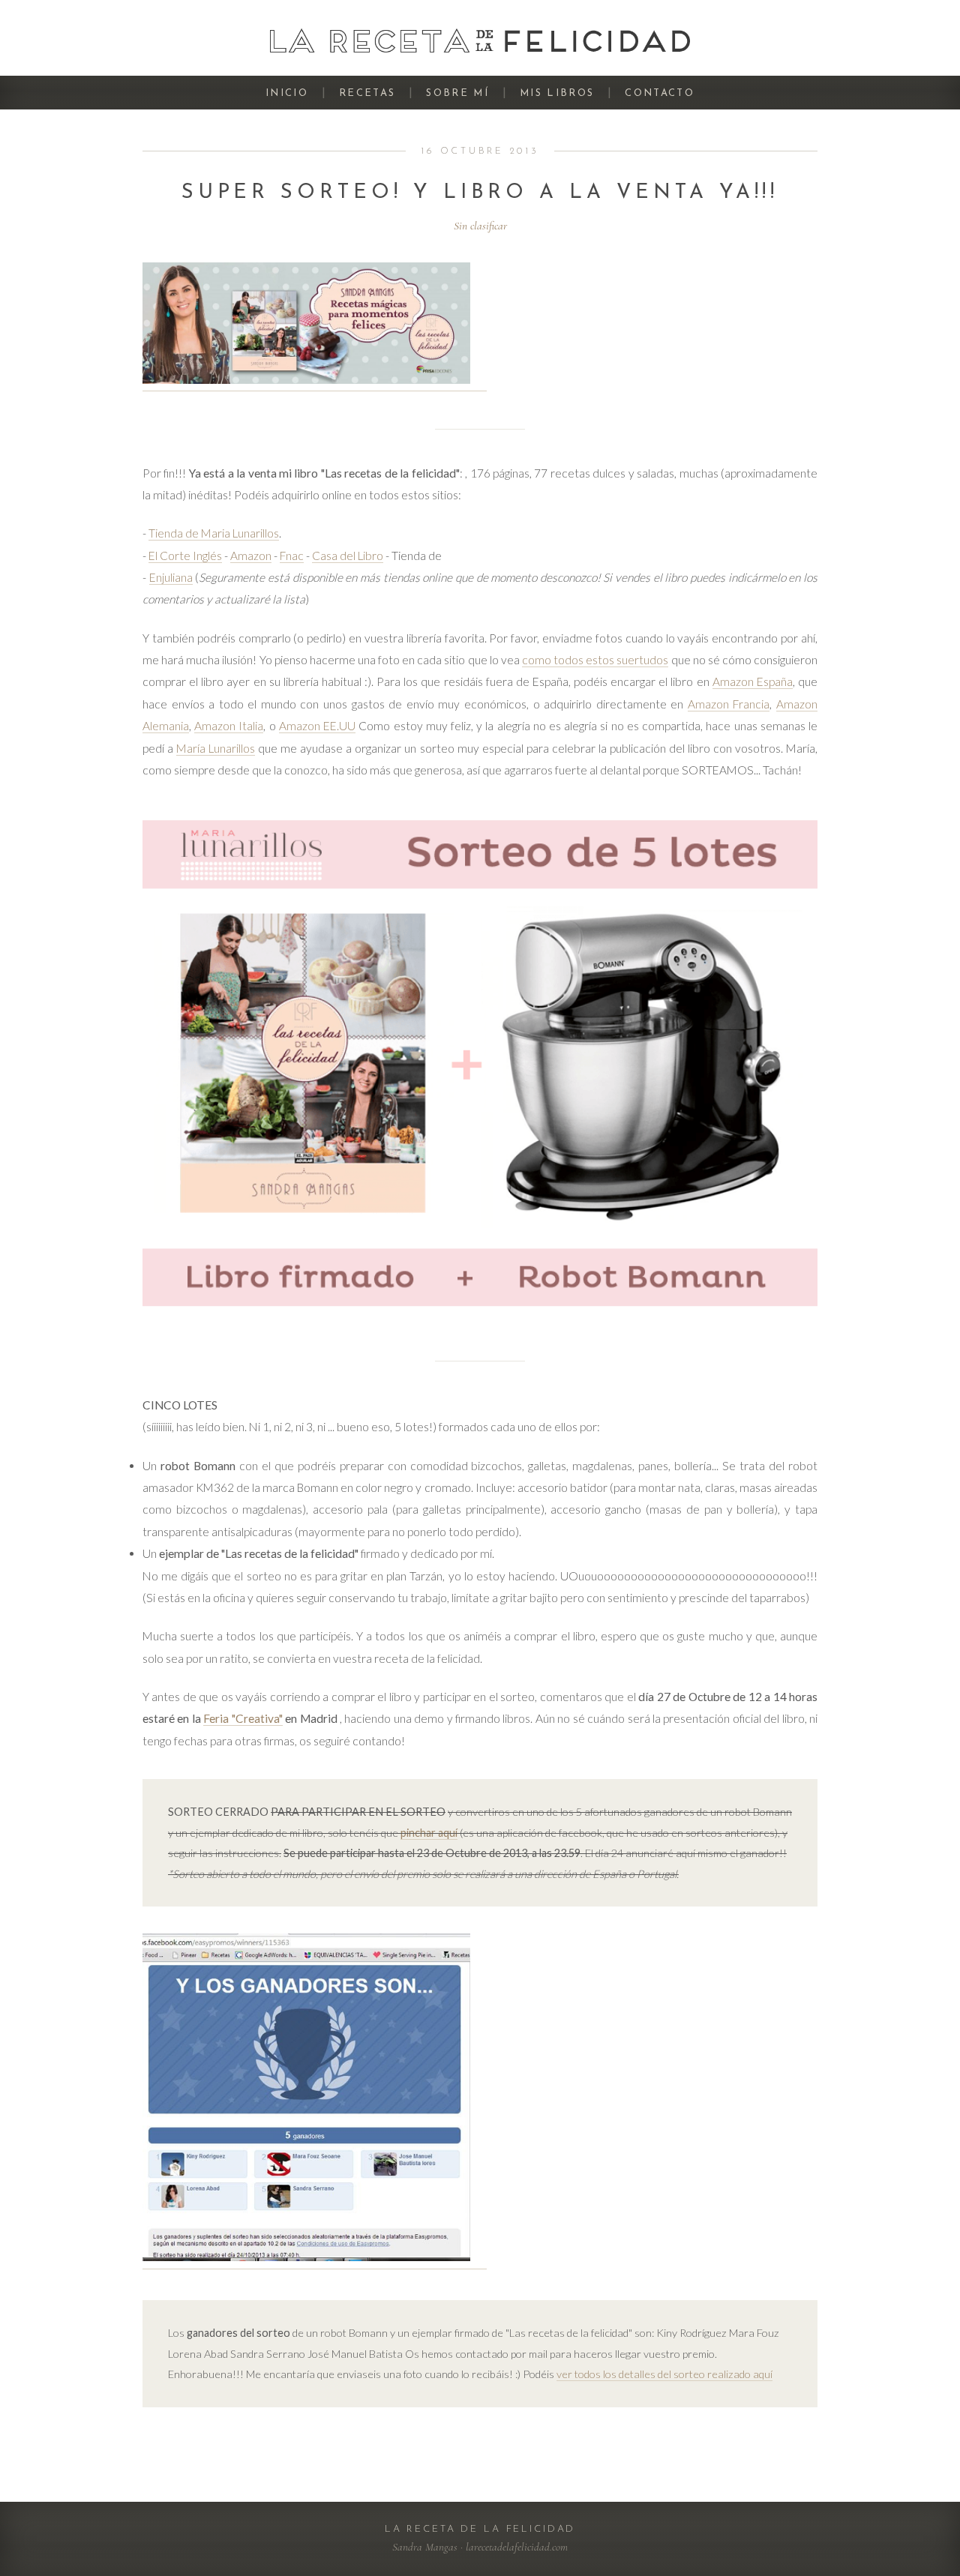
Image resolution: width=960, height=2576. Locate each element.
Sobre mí (457, 93)
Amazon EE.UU (317, 726)
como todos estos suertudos (595, 660)
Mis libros (557, 93)
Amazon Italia (229, 726)
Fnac (292, 556)
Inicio (287, 93)
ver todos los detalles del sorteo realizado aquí (664, 2374)
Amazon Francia (729, 704)
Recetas (367, 93)
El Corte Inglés (185, 556)
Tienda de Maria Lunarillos (214, 533)
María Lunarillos (216, 748)
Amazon (251, 556)
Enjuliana (171, 577)
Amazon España (753, 681)
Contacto (660, 93)
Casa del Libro (348, 556)
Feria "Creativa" (243, 1718)
